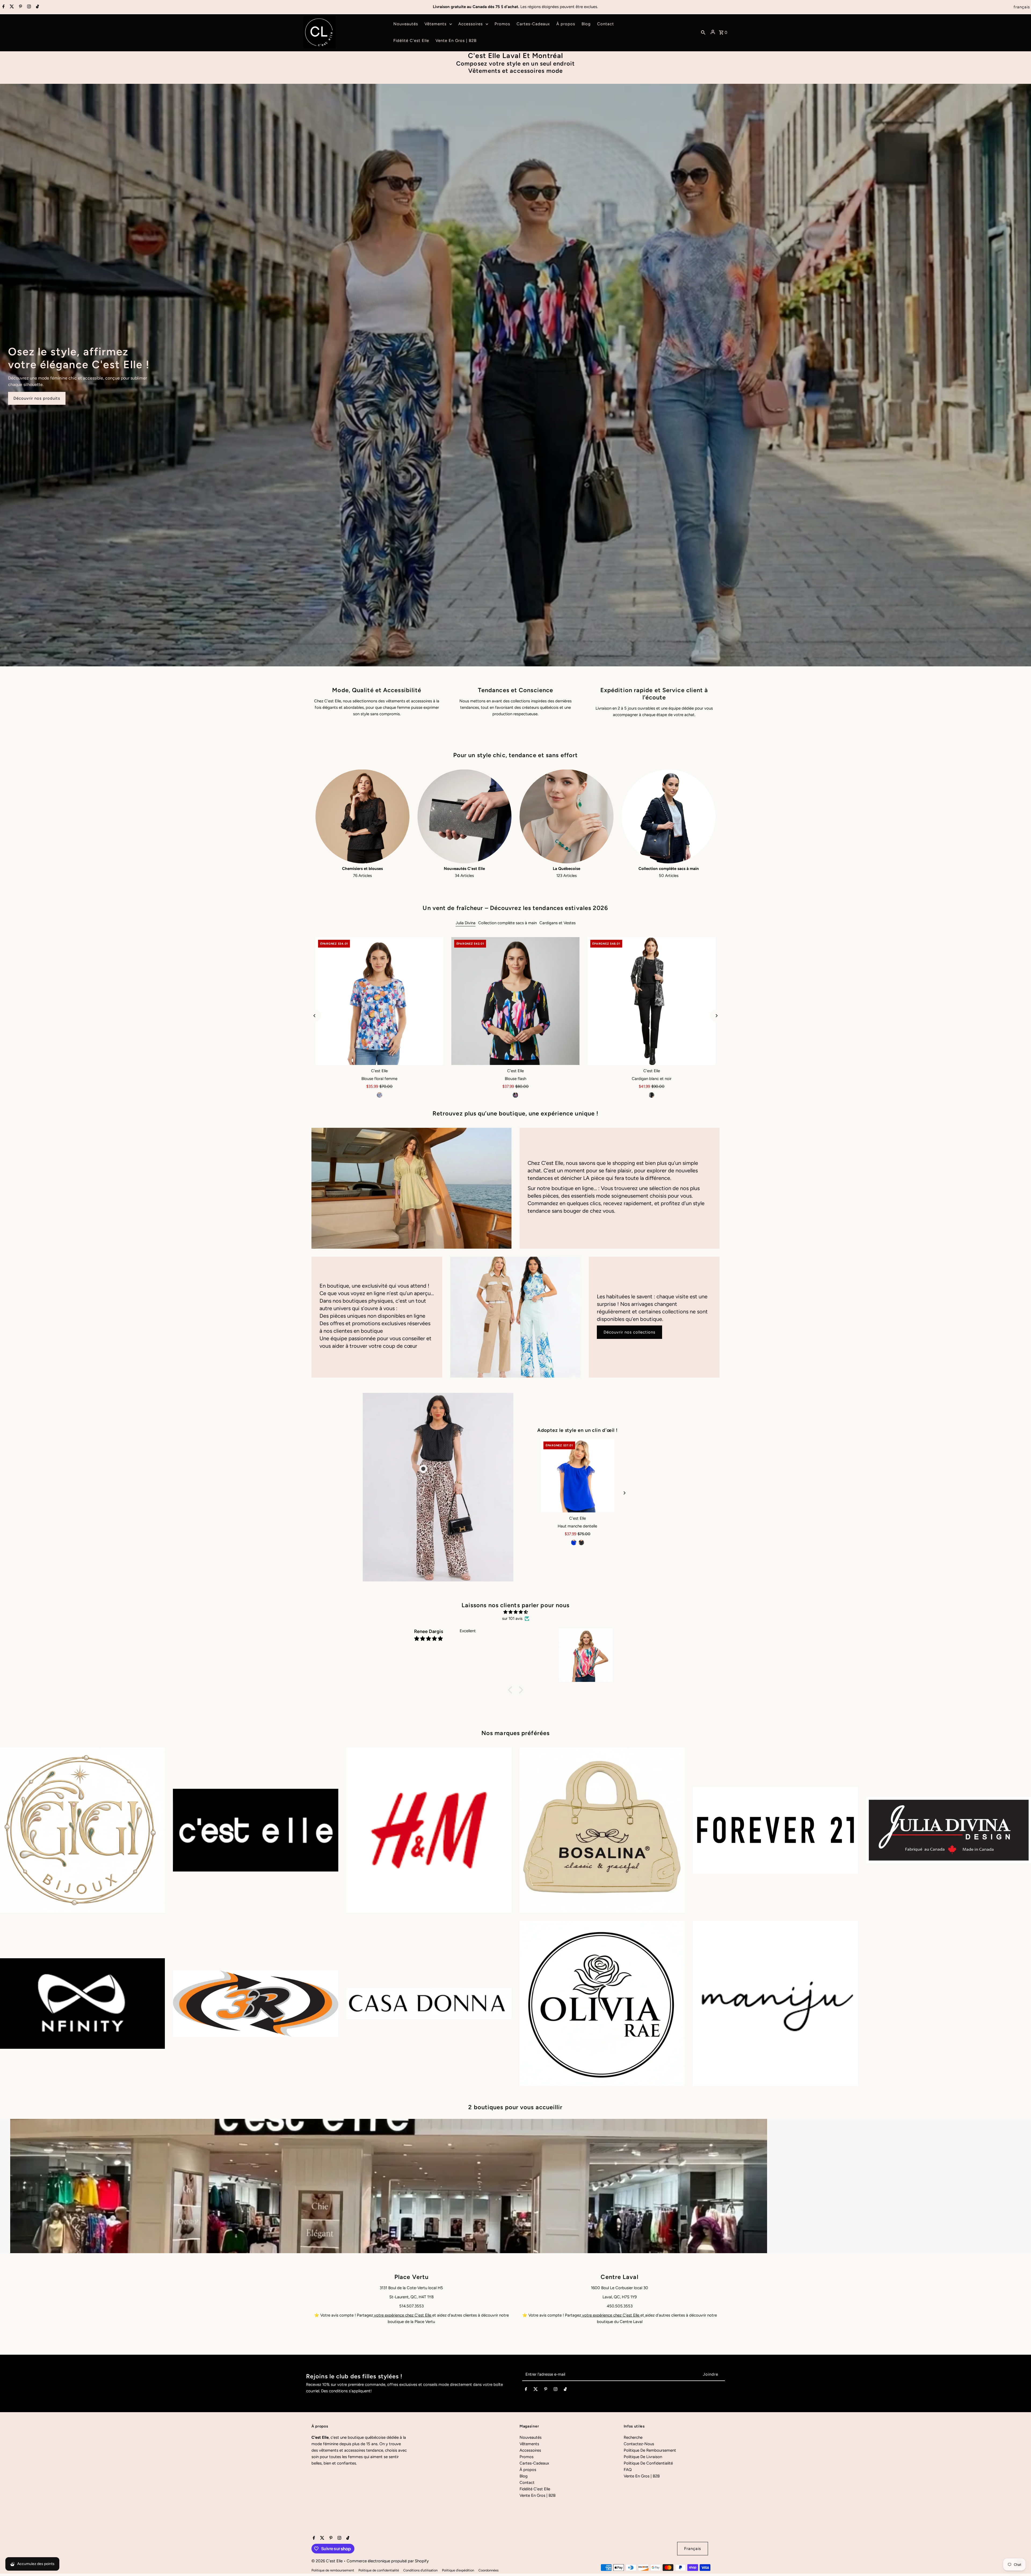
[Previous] (315, 1016)
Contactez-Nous (639, 2444)
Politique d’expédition (458, 2570)
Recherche (633, 2437)
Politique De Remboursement (650, 2450)
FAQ (628, 2470)
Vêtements (529, 2444)
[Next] (716, 1016)
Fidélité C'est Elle (535, 2489)
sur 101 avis (512, 1618)
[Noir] (515, 1095)
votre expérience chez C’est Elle (403, 2315)
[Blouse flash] (516, 1001)
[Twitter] (11, 7)
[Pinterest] (20, 7)
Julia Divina (466, 923)
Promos (527, 2457)
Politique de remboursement (333, 2570)
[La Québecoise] (567, 816)
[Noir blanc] (652, 1095)
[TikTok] (37, 7)
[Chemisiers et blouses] (362, 816)
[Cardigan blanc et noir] (651, 1001)
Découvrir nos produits (37, 398)
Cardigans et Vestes (558, 923)
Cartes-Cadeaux (534, 2463)
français (1022, 7)
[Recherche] (703, 32)
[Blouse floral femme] (380, 1001)
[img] (515, 1612)
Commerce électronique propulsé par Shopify (388, 2561)
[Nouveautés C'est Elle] (464, 816)
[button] (511, 1690)
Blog (524, 2476)
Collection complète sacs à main (507, 923)
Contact (527, 2483)
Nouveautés (531, 2437)
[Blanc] (585, 1542)
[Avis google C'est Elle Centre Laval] (645, 2315)
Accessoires (530, 2450)
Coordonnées (489, 2570)
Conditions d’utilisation (420, 2570)
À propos (528, 2470)
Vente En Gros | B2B (538, 2495)
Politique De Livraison (643, 2457)
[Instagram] (28, 7)
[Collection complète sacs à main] (669, 816)
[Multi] (379, 1095)
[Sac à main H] (578, 1476)
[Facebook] (3, 7)
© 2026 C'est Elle (328, 2561)
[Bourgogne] (578, 1542)
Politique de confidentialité (379, 2570)
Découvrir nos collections (629, 1332)
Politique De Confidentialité (648, 2463)
